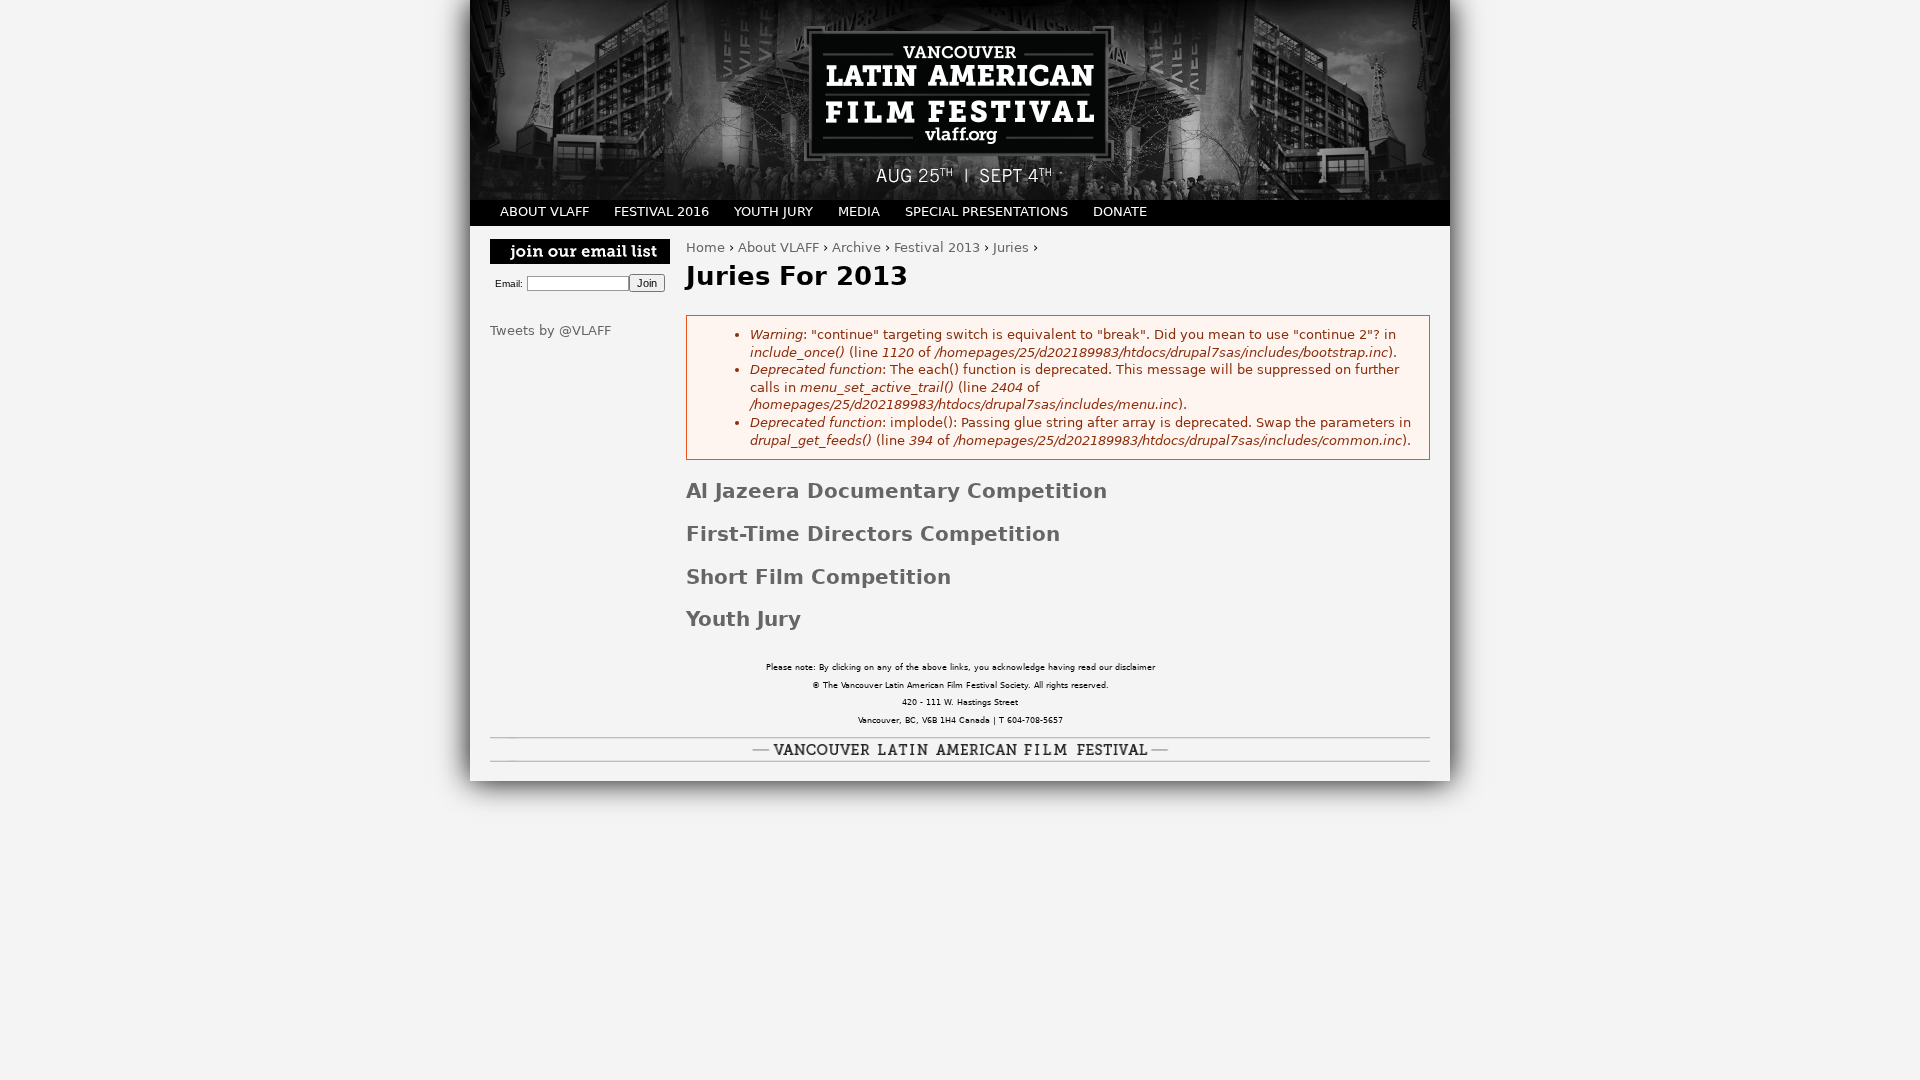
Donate (1120, 211)
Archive (856, 247)
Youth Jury (743, 619)
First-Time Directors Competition (873, 534)
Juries (1011, 247)
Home (705, 247)
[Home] (960, 100)
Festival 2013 (937, 247)
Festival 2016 (661, 211)
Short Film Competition (818, 577)
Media (859, 211)
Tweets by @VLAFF (550, 330)
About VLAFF (778, 247)
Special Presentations (986, 211)
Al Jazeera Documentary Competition (896, 491)
